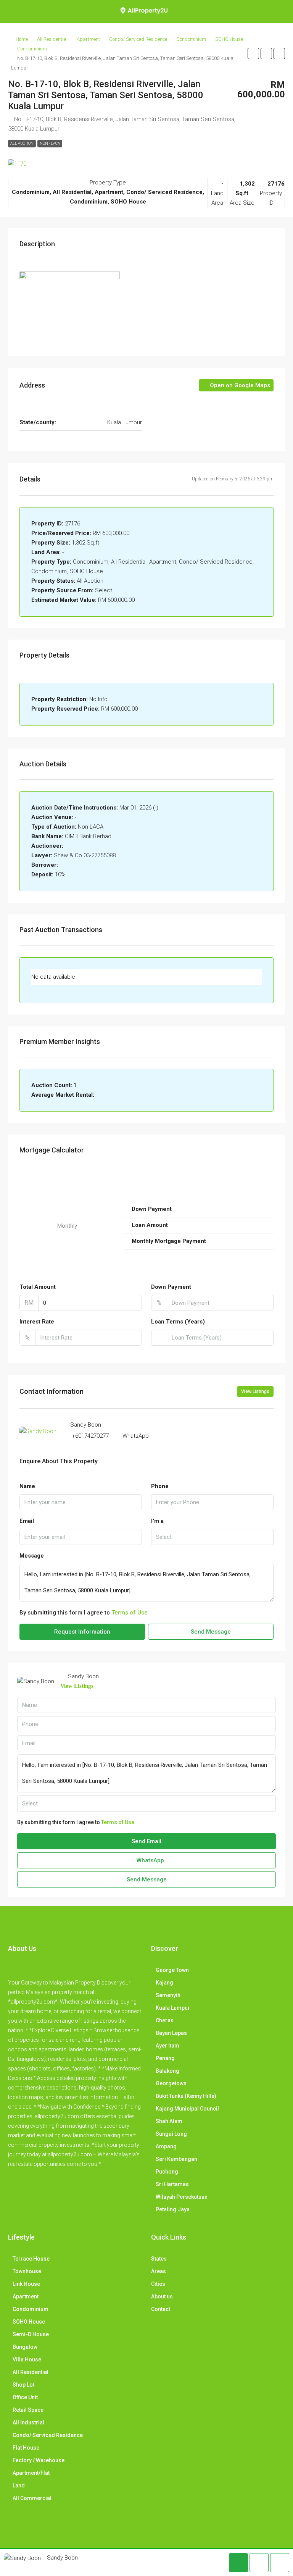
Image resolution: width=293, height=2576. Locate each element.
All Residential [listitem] (31, 2372)
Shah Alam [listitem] (169, 2121)
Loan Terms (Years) (178, 1322)
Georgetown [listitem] (171, 2083)
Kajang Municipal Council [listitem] (187, 2109)
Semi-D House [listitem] (31, 2334)
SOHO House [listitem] (29, 2322)
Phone (160, 1486)
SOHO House (229, 39)
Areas (159, 2271)
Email (27, 1521)
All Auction (22, 143)
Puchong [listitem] (167, 2172)
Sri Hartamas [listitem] (172, 2184)
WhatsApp (136, 1436)
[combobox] (212, 1537)
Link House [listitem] (26, 2284)
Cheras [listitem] (165, 2020)
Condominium (191, 39)
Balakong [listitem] (167, 2071)
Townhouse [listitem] (27, 2271)
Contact (161, 2309)
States (159, 2259)
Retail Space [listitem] (28, 2410)
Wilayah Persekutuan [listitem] (182, 2197)
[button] (253, 53)
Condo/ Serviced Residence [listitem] (48, 2435)
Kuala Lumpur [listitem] (173, 2008)
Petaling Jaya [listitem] (173, 2209)
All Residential (52, 39)
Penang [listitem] (165, 2058)
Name (27, 1486)
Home (22, 39)
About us (162, 2296)
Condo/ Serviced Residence (138, 39)
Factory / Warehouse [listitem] (39, 2460)
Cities (158, 2284)
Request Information (82, 1632)
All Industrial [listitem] (28, 2422)
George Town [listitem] (172, 1970)
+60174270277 (90, 1436)
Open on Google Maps (239, 385)
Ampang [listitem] (166, 2146)
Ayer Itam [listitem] (167, 2046)
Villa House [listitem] (27, 2359)
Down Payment (171, 1287)
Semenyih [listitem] (168, 1995)
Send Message (211, 1632)
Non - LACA (50, 143)
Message (32, 1556)
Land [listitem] (19, 2486)
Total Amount (38, 1287)
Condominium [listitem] (31, 2309)
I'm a (157, 1521)
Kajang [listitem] (164, 1983)
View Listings (255, 1391)
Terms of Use (130, 1613)
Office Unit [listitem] (25, 2397)
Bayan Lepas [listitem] (171, 2033)
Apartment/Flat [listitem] (31, 2473)
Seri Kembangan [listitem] (176, 2159)
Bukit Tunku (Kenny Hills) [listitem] (186, 2096)
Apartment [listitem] (26, 2296)
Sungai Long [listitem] (171, 2134)
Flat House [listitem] (26, 2448)
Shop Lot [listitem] (23, 2385)
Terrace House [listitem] (31, 2259)
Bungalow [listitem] (25, 2347)
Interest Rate (37, 1322)
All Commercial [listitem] (32, 2498)
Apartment (88, 39)
